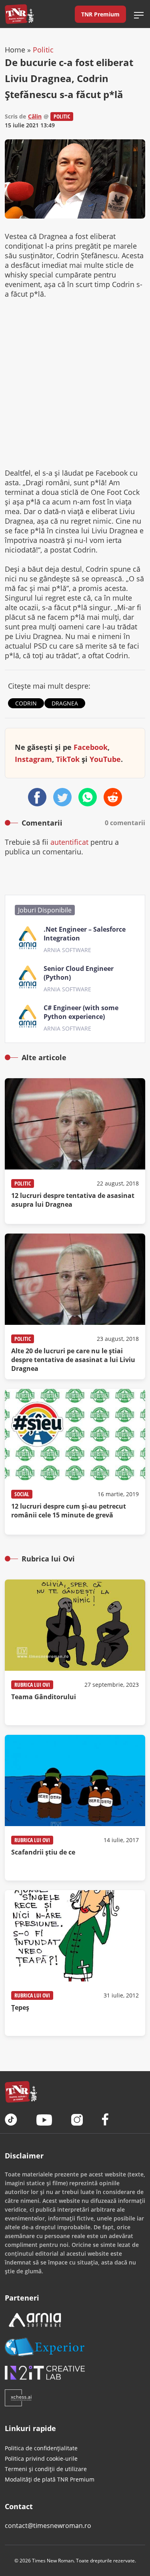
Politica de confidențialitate (41, 2448)
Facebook (91, 747)
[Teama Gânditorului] (75, 1652)
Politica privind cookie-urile (41, 2458)
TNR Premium (100, 14)
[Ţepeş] (75, 1963)
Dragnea (65, 703)
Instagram (33, 759)
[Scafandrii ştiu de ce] (75, 1808)
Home (15, 50)
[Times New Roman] (19, 14)
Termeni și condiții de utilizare (46, 2469)
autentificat (69, 842)
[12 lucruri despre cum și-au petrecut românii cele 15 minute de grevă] (75, 1462)
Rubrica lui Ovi (32, 1685)
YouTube (105, 759)
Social (22, 1494)
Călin (35, 116)
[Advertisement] (75, 383)
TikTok (68, 759)
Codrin (26, 703)
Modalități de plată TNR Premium (50, 2479)
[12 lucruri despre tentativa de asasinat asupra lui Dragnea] (75, 1151)
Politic (43, 50)
